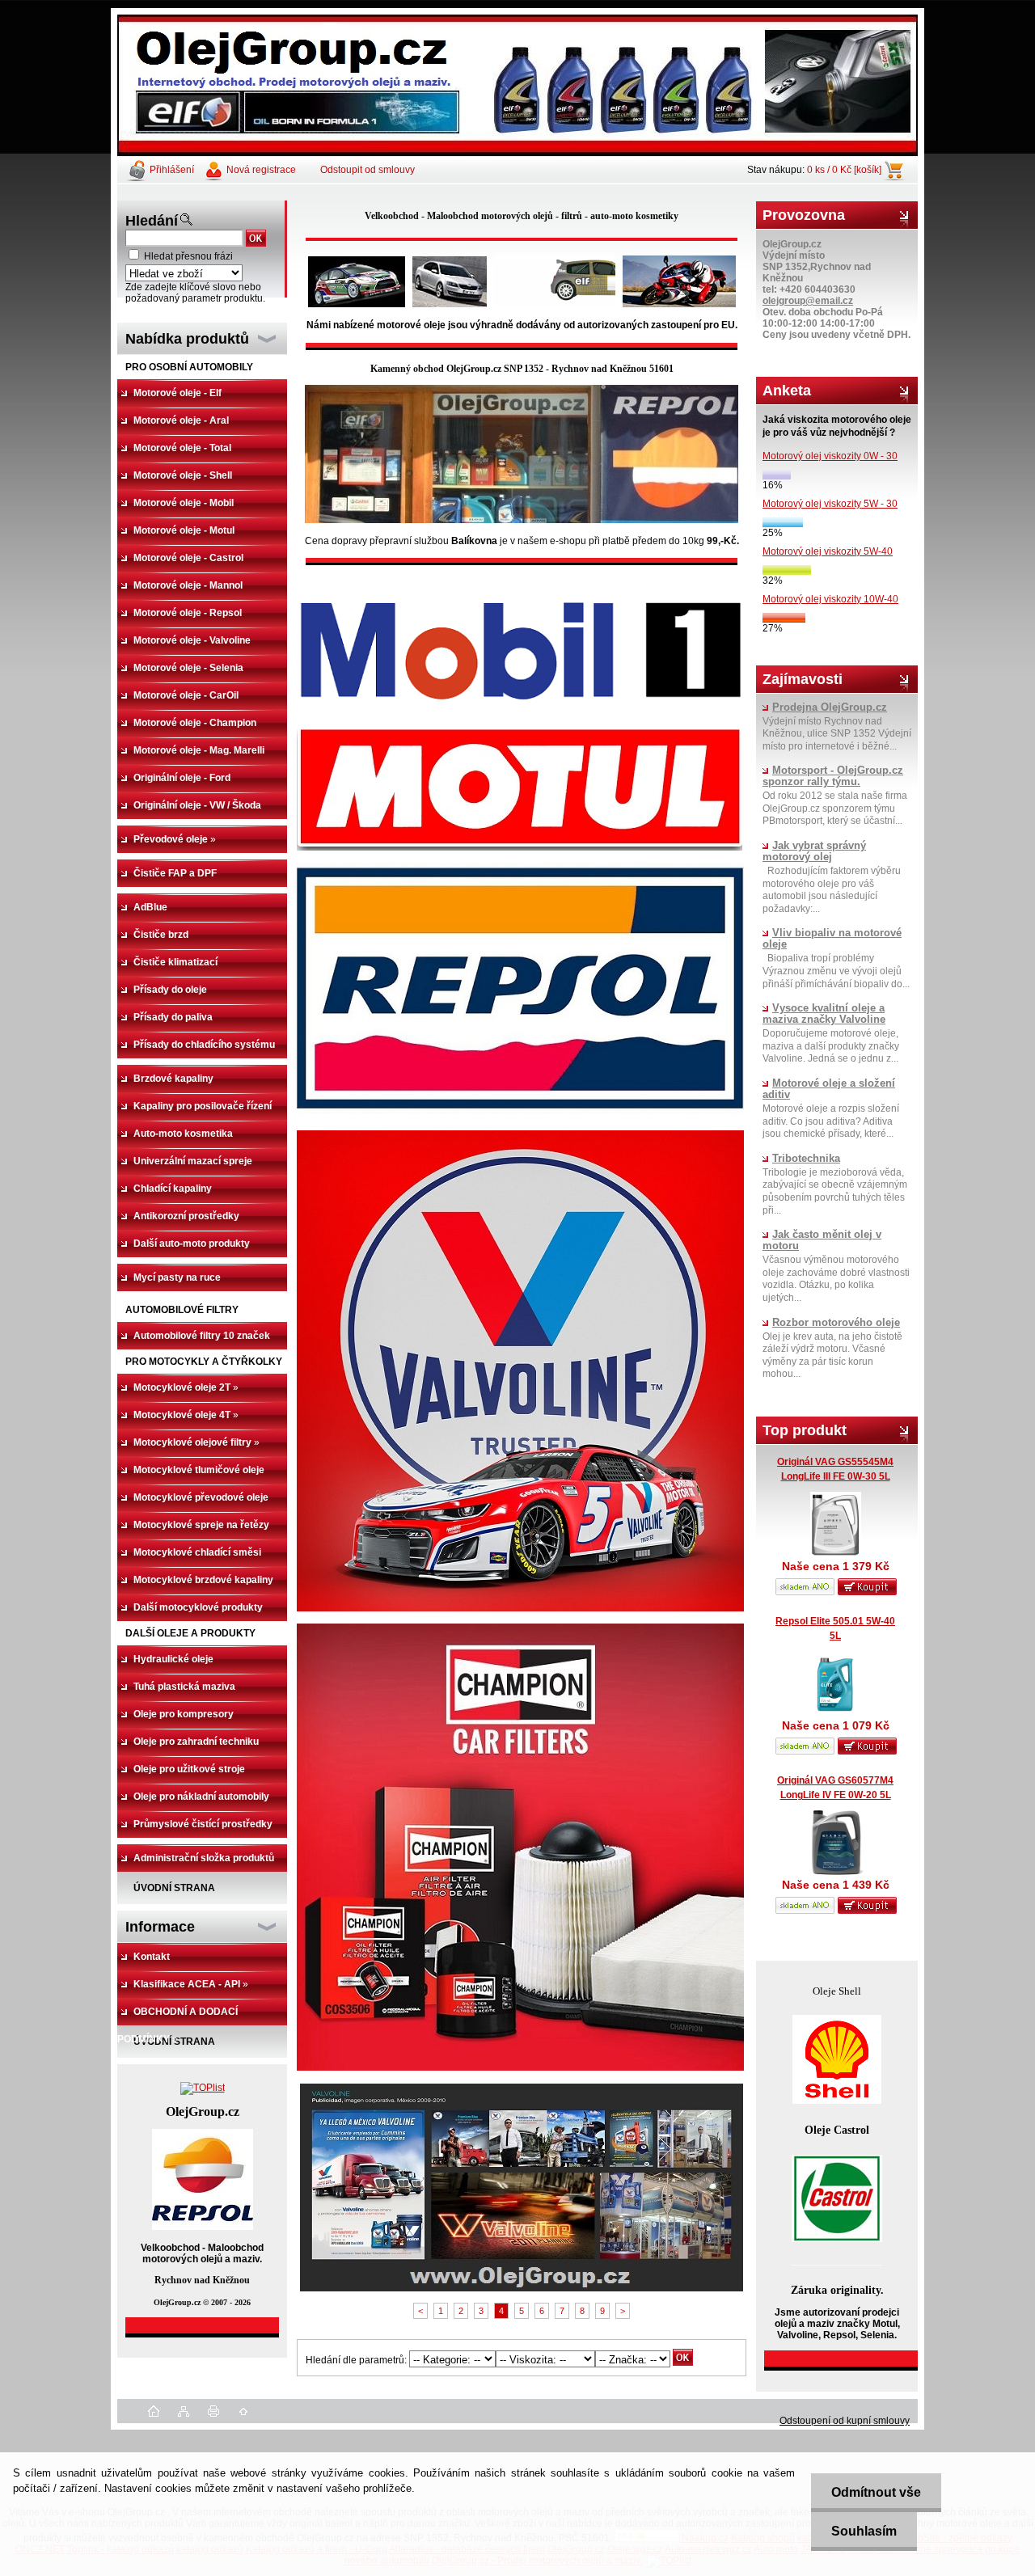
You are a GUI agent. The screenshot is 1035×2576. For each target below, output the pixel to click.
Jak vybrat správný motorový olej (814, 851)
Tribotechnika (806, 1159)
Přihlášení (172, 170)
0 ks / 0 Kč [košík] (844, 170)
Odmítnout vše (876, 2492)
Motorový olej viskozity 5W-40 (828, 551)
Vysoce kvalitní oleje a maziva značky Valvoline (824, 1014)
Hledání (152, 221)
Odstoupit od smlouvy (368, 170)
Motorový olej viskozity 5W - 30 (830, 504)
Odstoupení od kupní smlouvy (845, 2421)
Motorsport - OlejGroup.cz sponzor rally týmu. (833, 776)
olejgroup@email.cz (808, 301)
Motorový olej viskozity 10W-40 (830, 599)
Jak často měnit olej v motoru (822, 1240)
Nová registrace (261, 170)
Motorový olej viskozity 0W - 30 (830, 456)
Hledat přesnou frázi (188, 256)
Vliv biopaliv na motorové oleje (832, 939)
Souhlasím (864, 2531)
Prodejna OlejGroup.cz (830, 707)
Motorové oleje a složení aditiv (829, 1089)
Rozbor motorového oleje (836, 1323)
